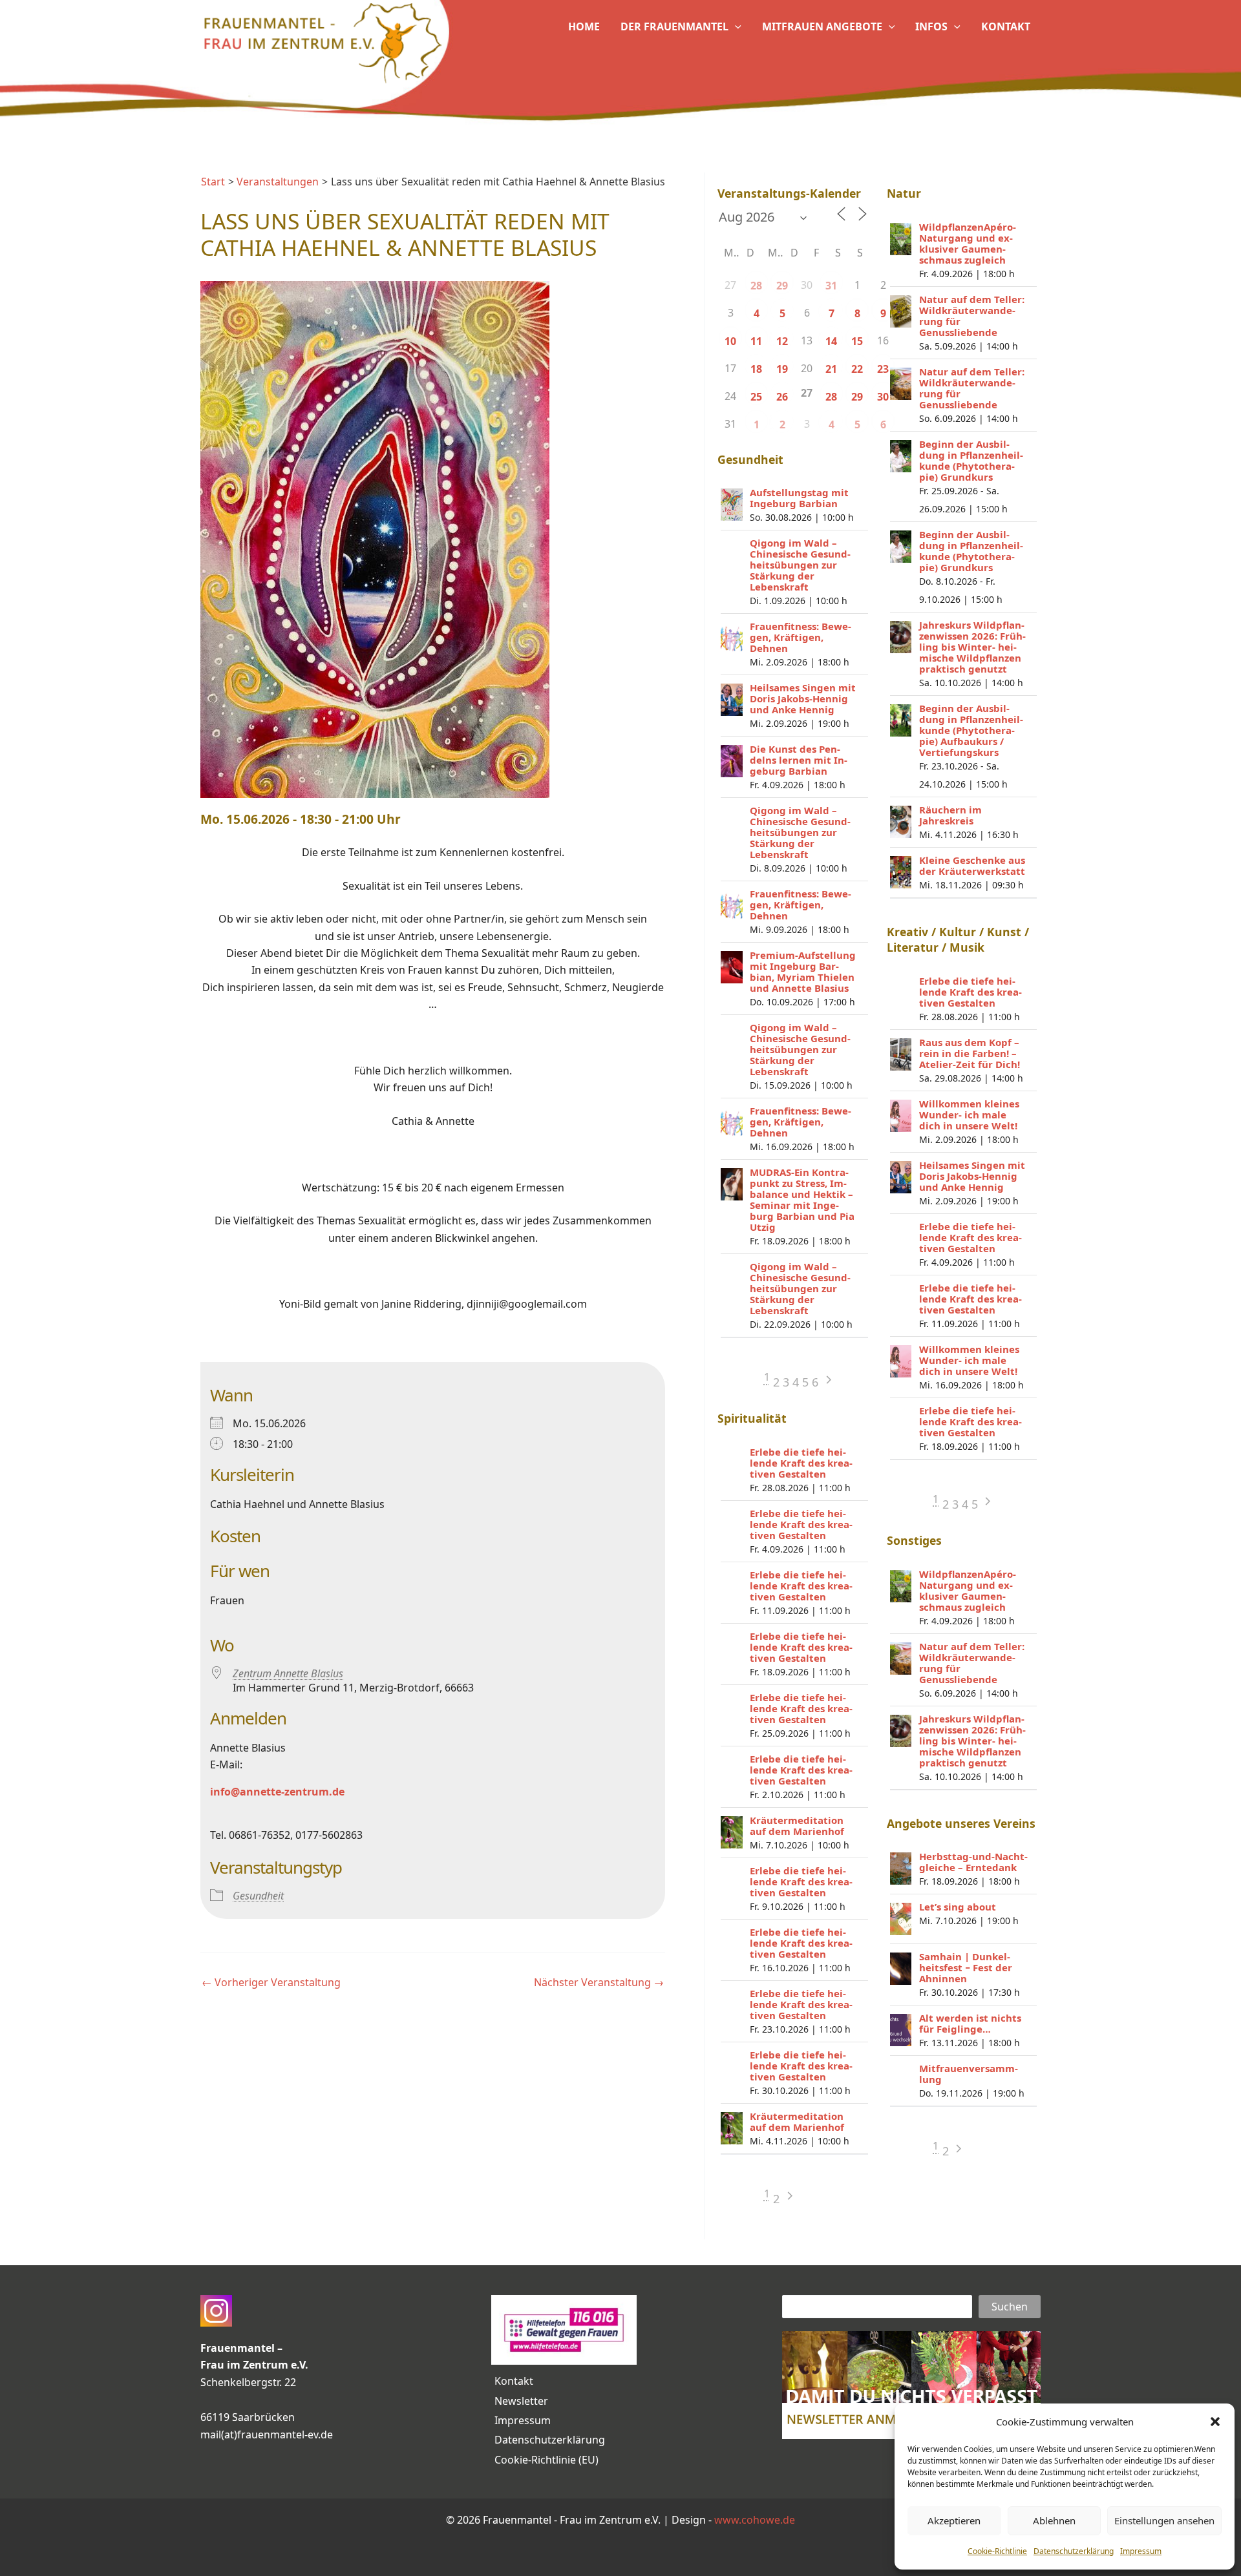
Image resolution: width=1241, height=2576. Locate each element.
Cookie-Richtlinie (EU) (546, 2460)
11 (756, 341)
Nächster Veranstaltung (599, 1982)
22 (857, 369)
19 (782, 369)
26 (782, 397)
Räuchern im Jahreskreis (950, 815)
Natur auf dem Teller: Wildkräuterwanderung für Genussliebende (972, 316)
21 (831, 369)
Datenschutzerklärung (1074, 2551)
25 (756, 397)
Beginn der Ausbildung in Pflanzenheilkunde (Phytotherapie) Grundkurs (971, 460)
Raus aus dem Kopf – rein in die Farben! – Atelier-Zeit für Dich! (970, 1053)
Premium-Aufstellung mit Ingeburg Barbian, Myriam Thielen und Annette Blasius (803, 971)
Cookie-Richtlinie (997, 2551)
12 (782, 341)
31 (831, 286)
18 (756, 369)
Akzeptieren (954, 2520)
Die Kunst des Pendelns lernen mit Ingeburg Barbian (799, 760)
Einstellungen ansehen (1164, 2520)
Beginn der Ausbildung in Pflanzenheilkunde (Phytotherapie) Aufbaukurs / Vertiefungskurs (971, 730)
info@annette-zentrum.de (277, 1792)
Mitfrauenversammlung (969, 2074)
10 (730, 341)
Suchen (1010, 2307)
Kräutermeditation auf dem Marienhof (797, 1826)
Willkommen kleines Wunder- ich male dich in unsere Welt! (969, 1115)
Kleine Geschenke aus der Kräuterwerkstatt (972, 865)
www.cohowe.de (755, 2520)
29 (782, 286)
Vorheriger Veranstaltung (271, 1982)
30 (883, 397)
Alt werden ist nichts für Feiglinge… (970, 2023)
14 (831, 341)
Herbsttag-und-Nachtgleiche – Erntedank (973, 1862)
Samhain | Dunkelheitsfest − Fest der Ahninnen (966, 1967)
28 (756, 286)
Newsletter (521, 2401)
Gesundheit (258, 1896)
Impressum (1141, 2551)
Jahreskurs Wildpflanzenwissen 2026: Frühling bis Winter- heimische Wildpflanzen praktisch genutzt (972, 647)
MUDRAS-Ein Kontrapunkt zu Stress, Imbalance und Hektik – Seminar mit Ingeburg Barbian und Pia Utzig (802, 1199)
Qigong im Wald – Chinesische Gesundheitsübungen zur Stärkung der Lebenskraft (800, 565)
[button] (1215, 2422)
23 (883, 369)
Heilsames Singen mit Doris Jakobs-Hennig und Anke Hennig (803, 698)
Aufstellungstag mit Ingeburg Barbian (799, 498)
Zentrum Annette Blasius (288, 1673)
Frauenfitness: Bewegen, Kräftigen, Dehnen (801, 637)
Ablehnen (1054, 2520)
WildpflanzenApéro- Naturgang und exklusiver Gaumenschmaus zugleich (968, 243)
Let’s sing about (958, 1907)
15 (857, 341)
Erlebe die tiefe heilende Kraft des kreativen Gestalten (801, 1463)
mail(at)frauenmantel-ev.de (267, 2435)
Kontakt (514, 2381)
